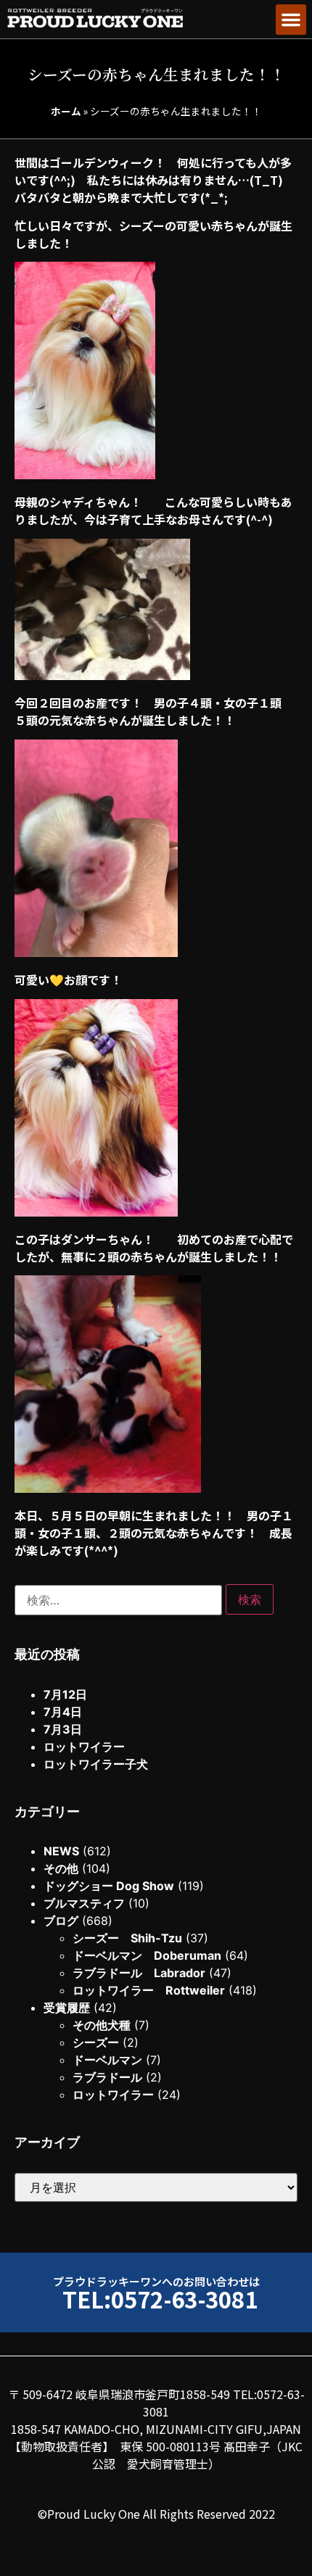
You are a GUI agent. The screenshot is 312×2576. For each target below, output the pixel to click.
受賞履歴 (67, 2008)
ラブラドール (107, 2077)
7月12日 (65, 1694)
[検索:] (118, 1600)
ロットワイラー (84, 1747)
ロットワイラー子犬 (96, 1764)
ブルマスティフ (84, 1903)
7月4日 (63, 1712)
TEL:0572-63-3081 (160, 2299)
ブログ (61, 1921)
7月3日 (63, 1729)
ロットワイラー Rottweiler (149, 1990)
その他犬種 (102, 2025)
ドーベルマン (107, 2060)
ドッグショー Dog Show (109, 1886)
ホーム (66, 111)
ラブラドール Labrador (139, 1973)
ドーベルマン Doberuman (147, 1955)
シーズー (96, 2042)
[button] (291, 20)
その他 (61, 1868)
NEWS (61, 1851)
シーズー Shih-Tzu (127, 1938)
